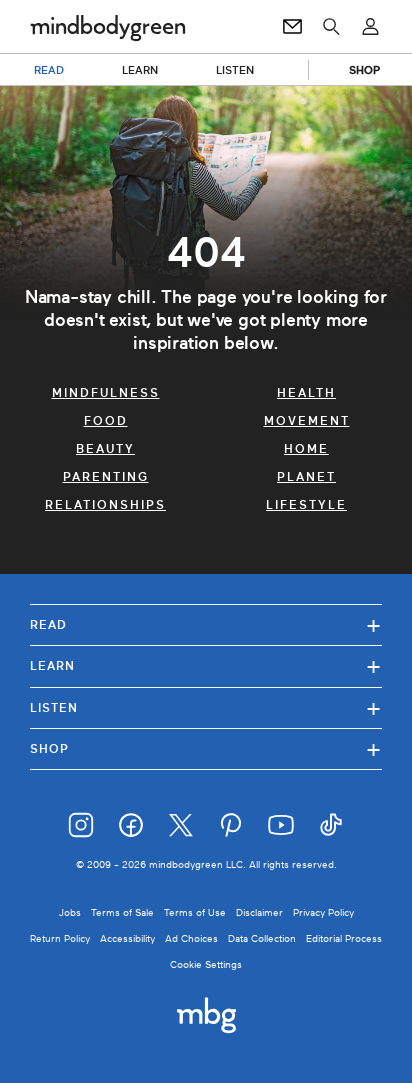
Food (106, 421)
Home (306, 449)
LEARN (140, 70)
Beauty (105, 449)
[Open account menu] (370, 27)
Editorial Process (344, 938)
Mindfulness (106, 393)
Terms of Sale (122, 912)
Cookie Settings (206, 964)
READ (49, 70)
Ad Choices (191, 938)
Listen (206, 707)
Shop (206, 748)
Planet (306, 477)
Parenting (106, 477)
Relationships (105, 505)
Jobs (70, 912)
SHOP (364, 70)
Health (306, 393)
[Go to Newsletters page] (292, 27)
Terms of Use (195, 912)
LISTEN (235, 70)
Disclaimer (259, 912)
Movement (307, 421)
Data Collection (262, 938)
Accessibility (127, 938)
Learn (206, 665)
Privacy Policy (323, 912)
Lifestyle (306, 505)
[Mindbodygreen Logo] (108, 27)
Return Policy (60, 938)
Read (206, 624)
